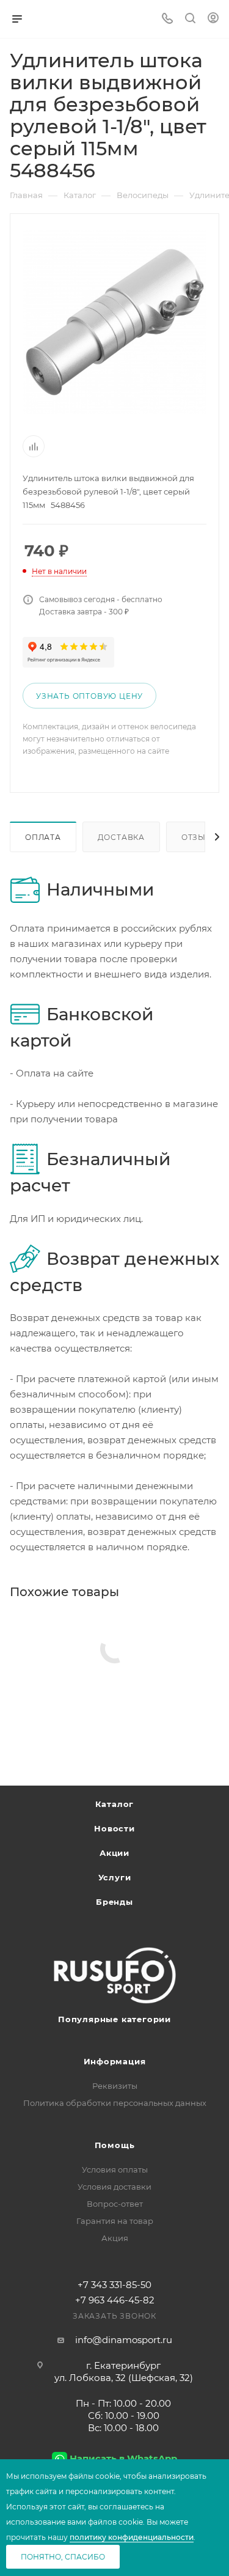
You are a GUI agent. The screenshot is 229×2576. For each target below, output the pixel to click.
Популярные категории (114, 2019)
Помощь (115, 2145)
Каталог (115, 1804)
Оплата (43, 837)
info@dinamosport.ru (124, 2340)
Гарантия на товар (115, 2221)
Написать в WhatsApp (123, 2458)
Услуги (115, 1877)
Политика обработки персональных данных (115, 2103)
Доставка (121, 837)
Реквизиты (115, 2086)
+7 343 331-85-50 (114, 2285)
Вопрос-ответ (115, 2204)
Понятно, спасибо (63, 2557)
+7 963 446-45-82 (115, 2300)
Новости (114, 1828)
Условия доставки (114, 2187)
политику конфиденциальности (132, 2537)
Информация (115, 2061)
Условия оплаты (115, 2169)
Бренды (114, 1902)
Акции (114, 1853)
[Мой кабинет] (213, 19)
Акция (115, 2238)
